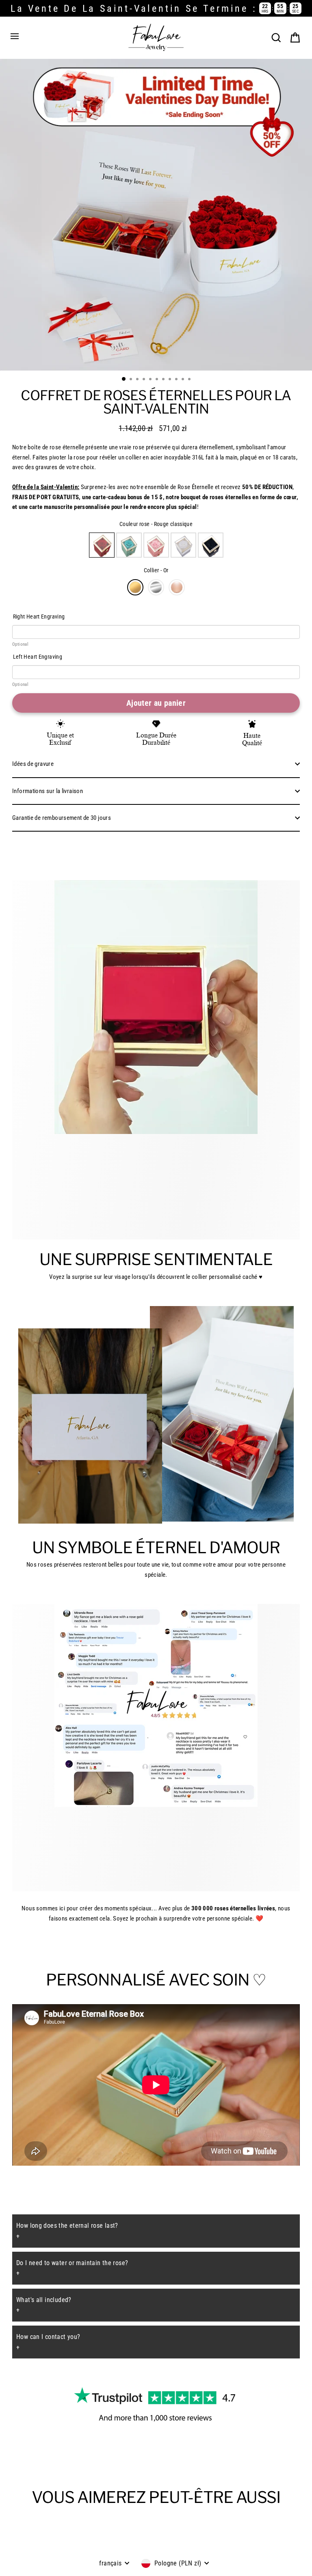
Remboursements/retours (187, 2544)
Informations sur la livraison (48, 791)
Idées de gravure (33, 764)
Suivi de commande (125, 2544)
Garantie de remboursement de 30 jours (62, 818)
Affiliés (40, 2544)
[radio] (102, 545)
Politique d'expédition (181, 2557)
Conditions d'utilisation (253, 2544)
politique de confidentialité (115, 2557)
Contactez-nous (75, 2544)
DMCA (222, 2557)
